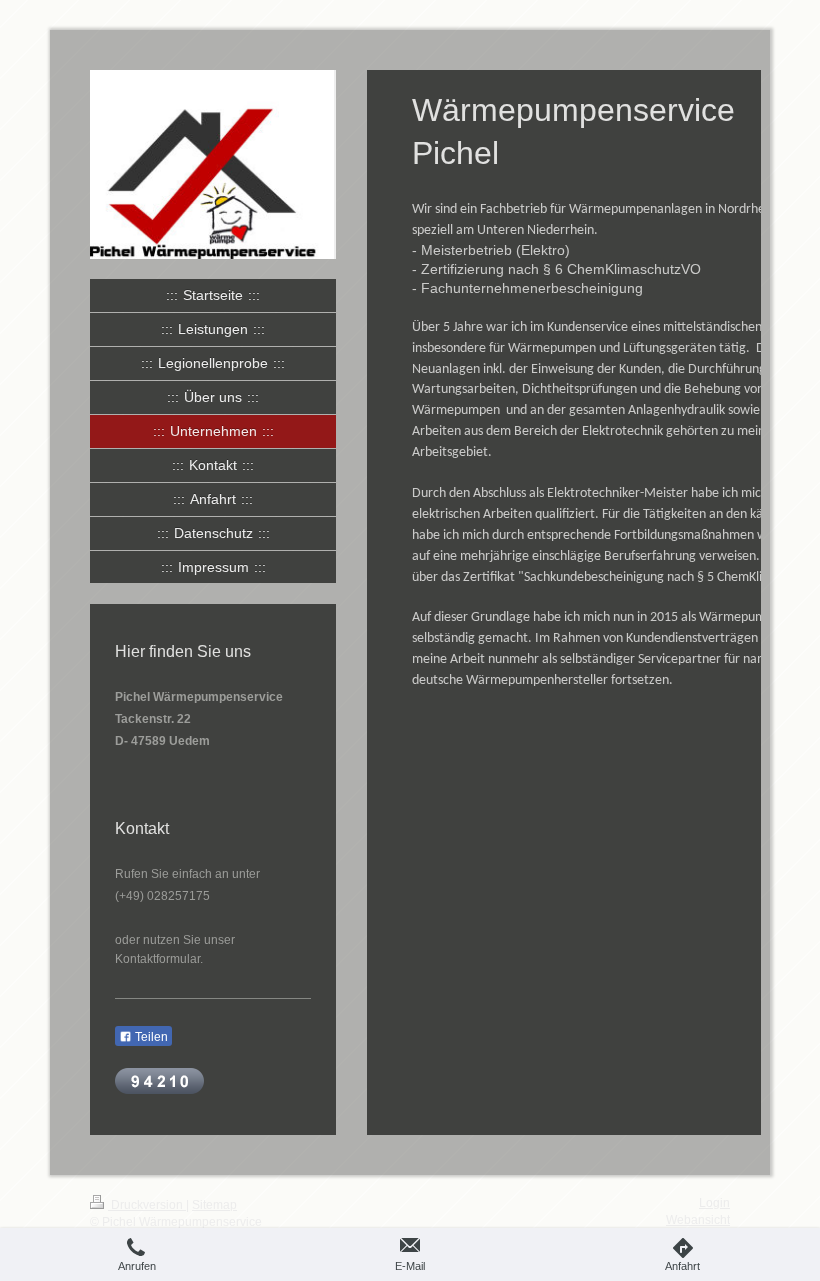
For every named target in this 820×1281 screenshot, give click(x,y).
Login (714, 1203)
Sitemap (214, 1205)
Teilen (150, 1037)
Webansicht (698, 1220)
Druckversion (147, 1205)
